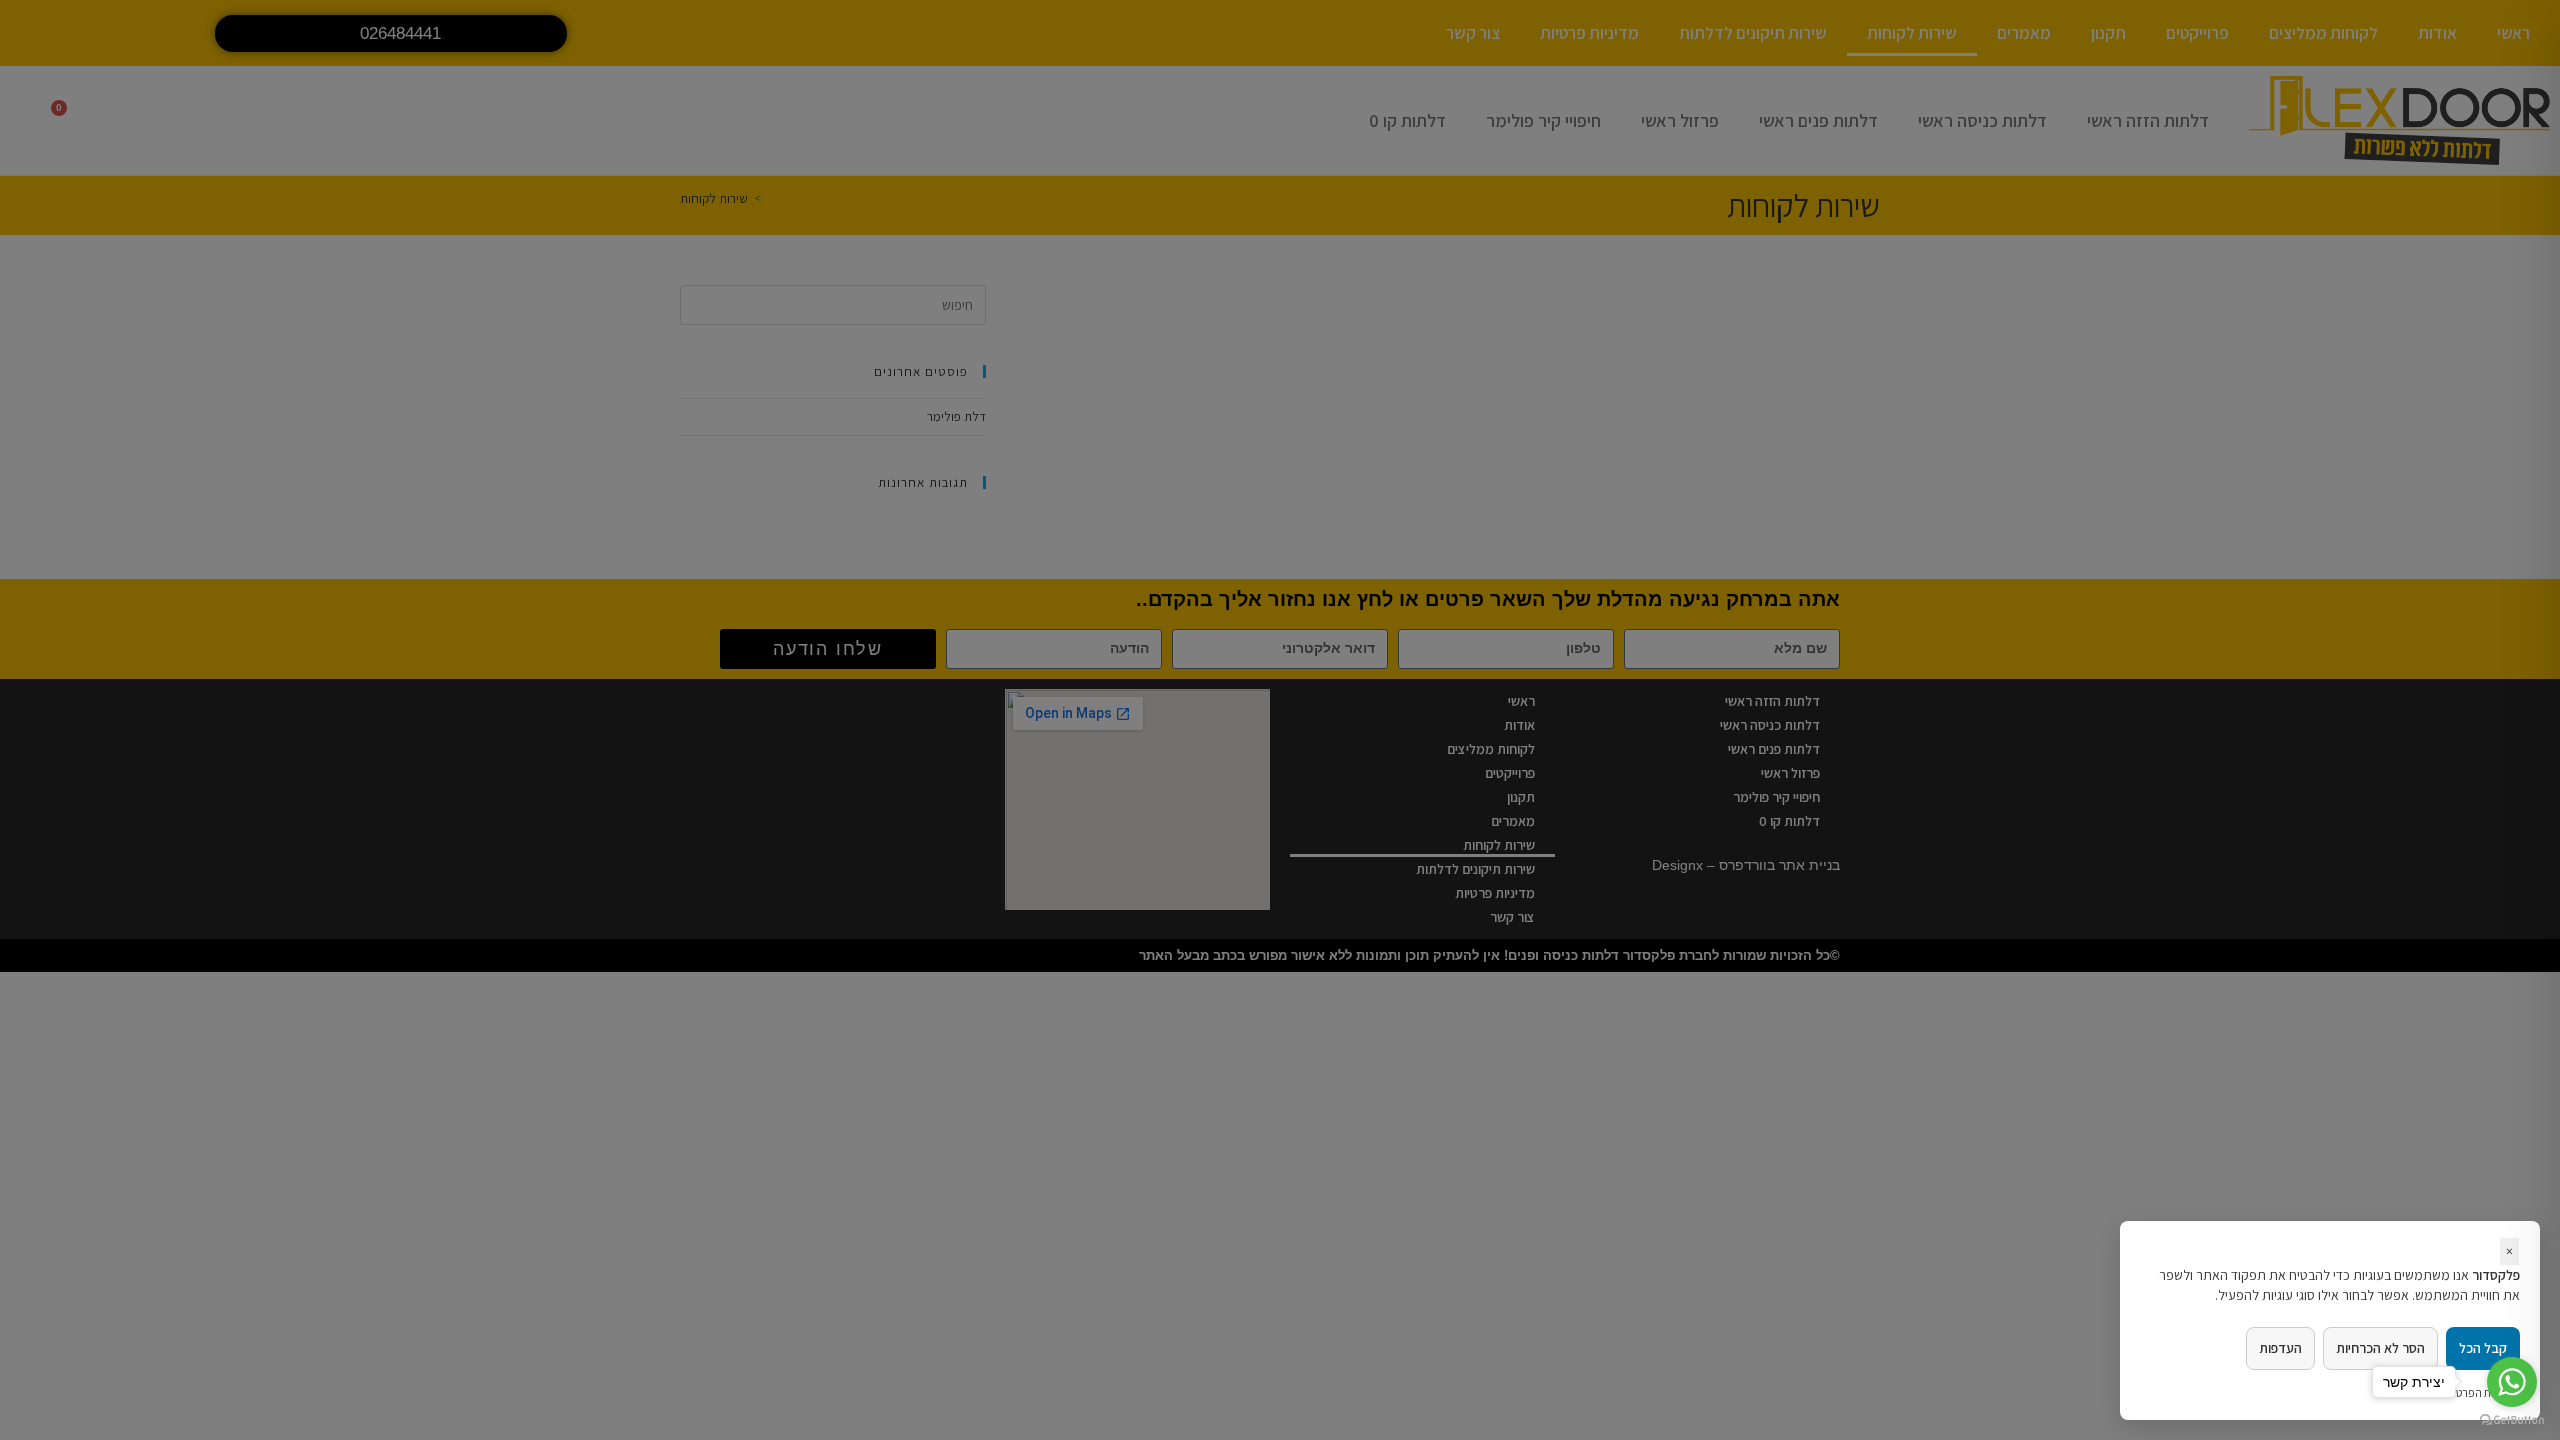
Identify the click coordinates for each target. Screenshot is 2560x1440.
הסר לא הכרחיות (2380, 1348)
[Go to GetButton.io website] (2512, 1420)
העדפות (2280, 1348)
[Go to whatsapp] (2512, 1382)
